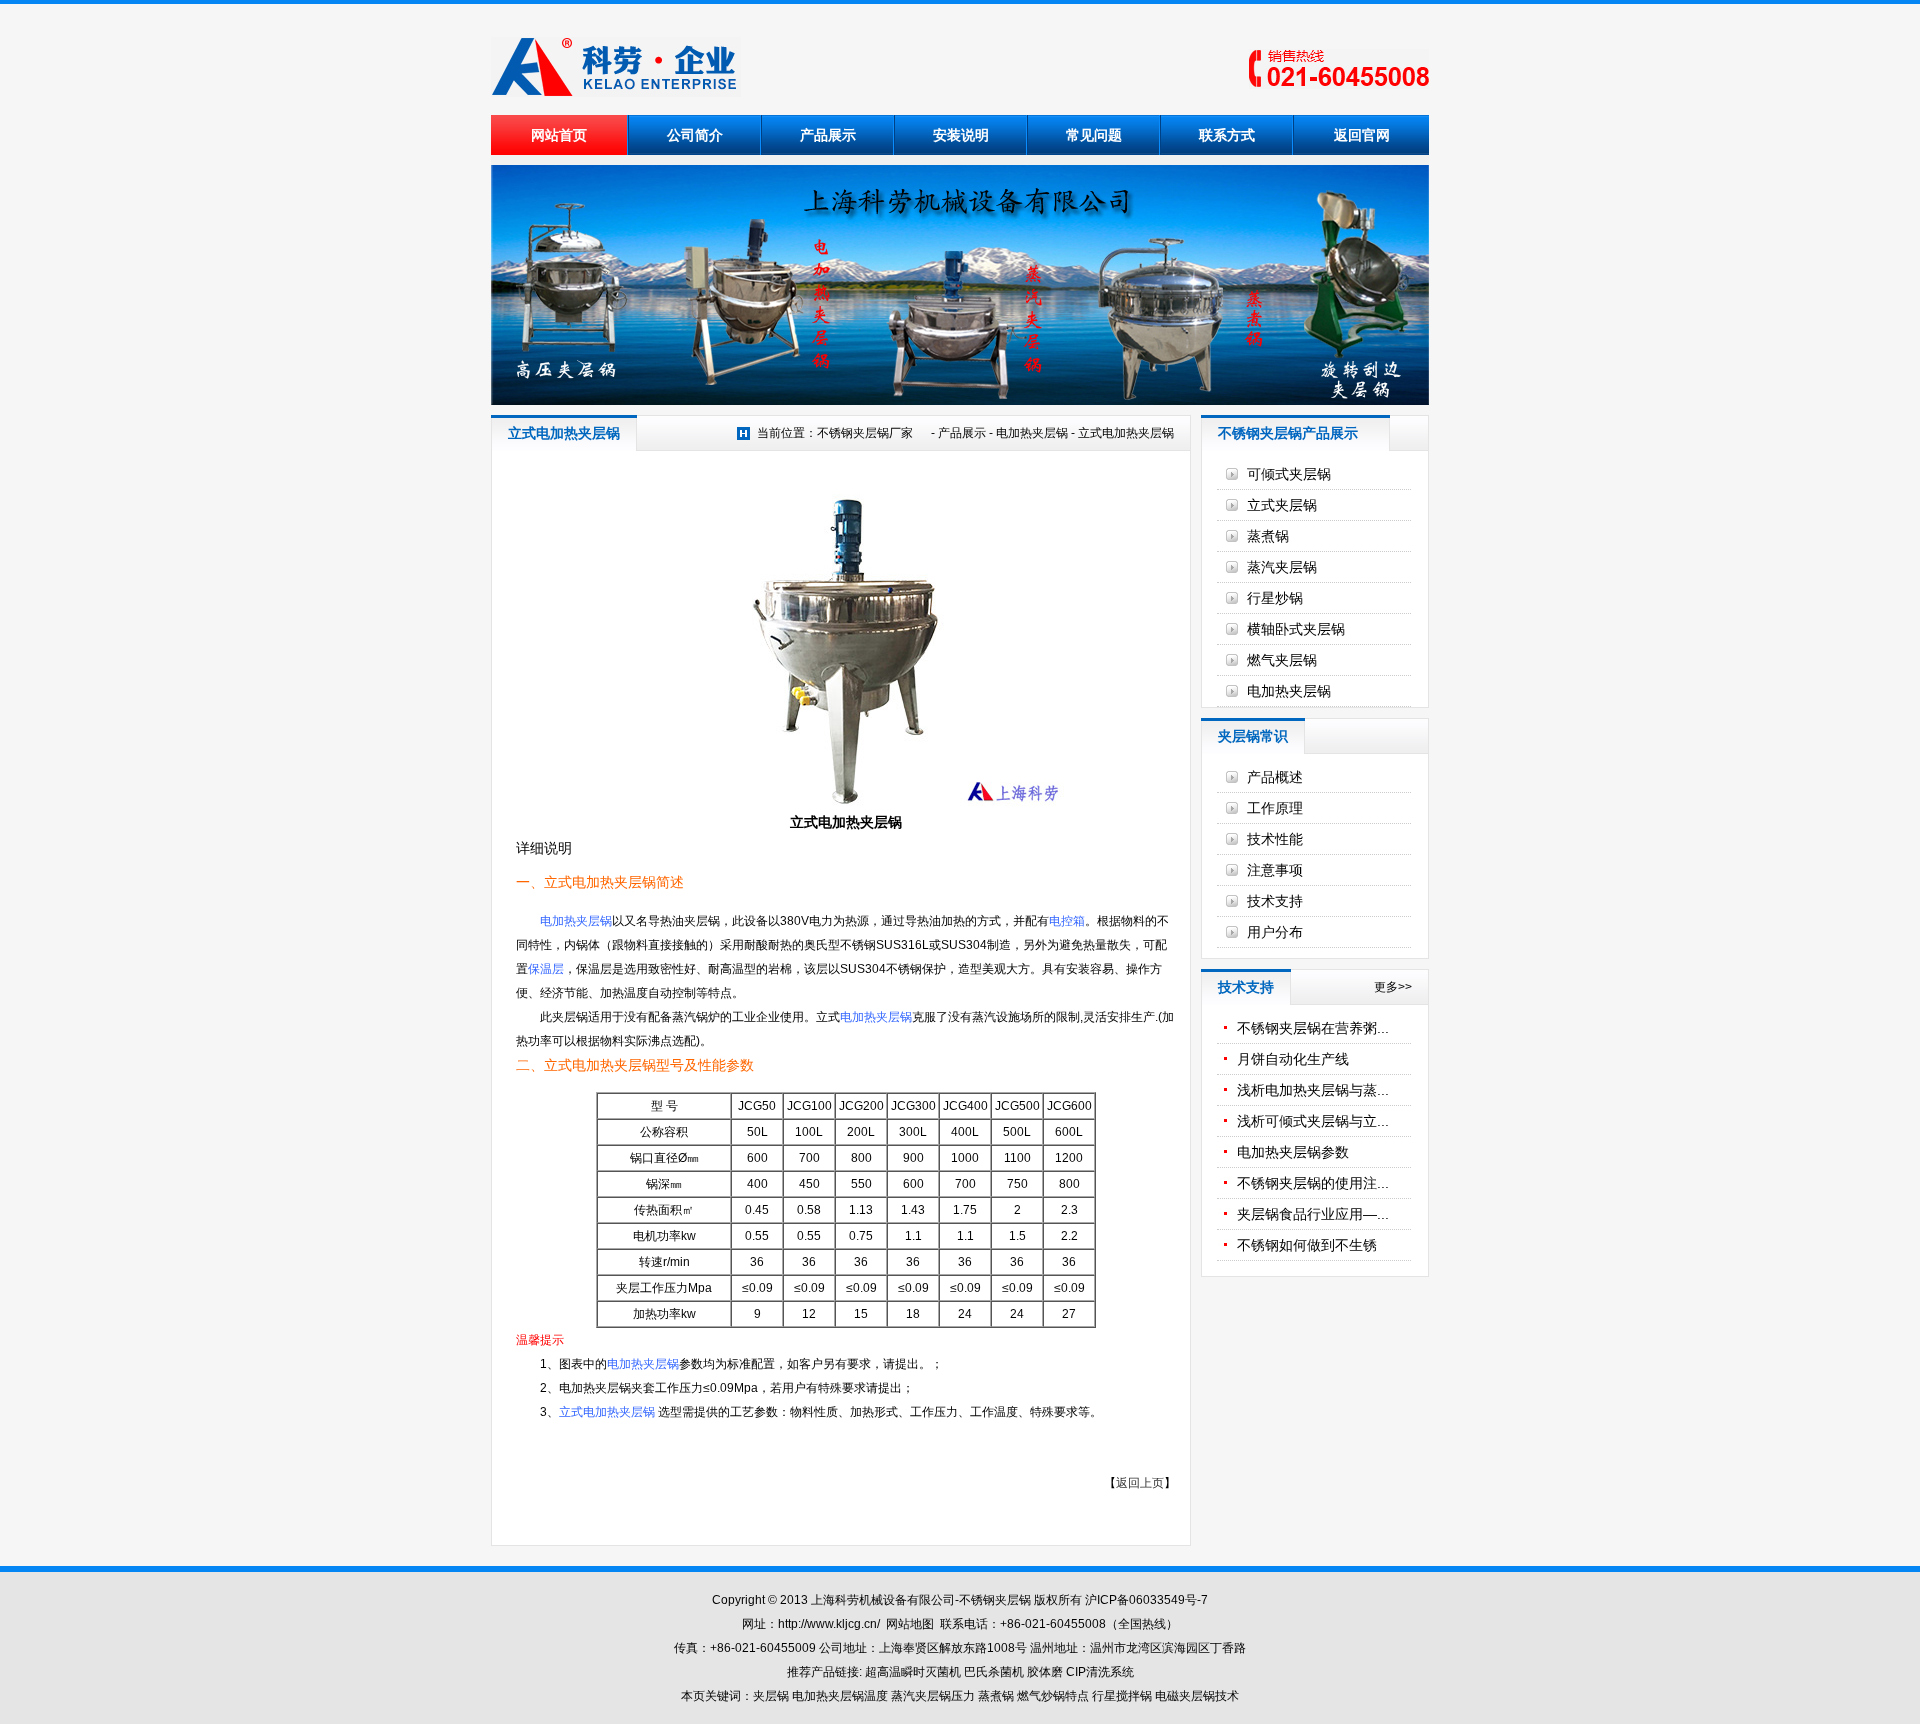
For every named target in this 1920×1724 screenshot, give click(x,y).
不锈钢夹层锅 (995, 1600)
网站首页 (559, 135)
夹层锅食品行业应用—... (1313, 1214)
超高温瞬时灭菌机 (913, 1672)
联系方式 (1227, 135)
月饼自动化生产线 (1293, 1059)
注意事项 (1275, 870)
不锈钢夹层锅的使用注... (1313, 1183)
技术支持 (1275, 901)
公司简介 (695, 135)
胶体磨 (1045, 1672)
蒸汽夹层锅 (1282, 567)
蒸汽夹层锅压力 (933, 1696)
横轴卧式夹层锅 (1296, 629)
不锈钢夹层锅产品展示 (1288, 433)
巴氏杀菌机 (994, 1672)
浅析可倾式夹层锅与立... (1313, 1121)
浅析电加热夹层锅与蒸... (1313, 1090)
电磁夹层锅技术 (1197, 1696)
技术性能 (1275, 839)
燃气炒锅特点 (1053, 1696)
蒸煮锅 (1268, 536)
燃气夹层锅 (1282, 660)
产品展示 (828, 135)
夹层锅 (771, 1696)
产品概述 (1275, 777)
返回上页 (1140, 1483)
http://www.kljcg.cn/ (829, 1624)
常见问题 (1094, 135)
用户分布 (1275, 932)
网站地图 (910, 1624)
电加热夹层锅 (1032, 433)
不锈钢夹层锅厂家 (865, 433)
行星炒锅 (1275, 598)
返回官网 (1362, 135)
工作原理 (1275, 808)
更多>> (1393, 987)
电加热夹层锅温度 (840, 1696)
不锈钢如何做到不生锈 (1307, 1245)
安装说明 (961, 135)
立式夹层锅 (1282, 505)
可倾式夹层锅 (1289, 474)
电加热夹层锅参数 (1293, 1152)
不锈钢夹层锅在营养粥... (1313, 1028)
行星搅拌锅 (1123, 1696)
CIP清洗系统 (1100, 1672)
